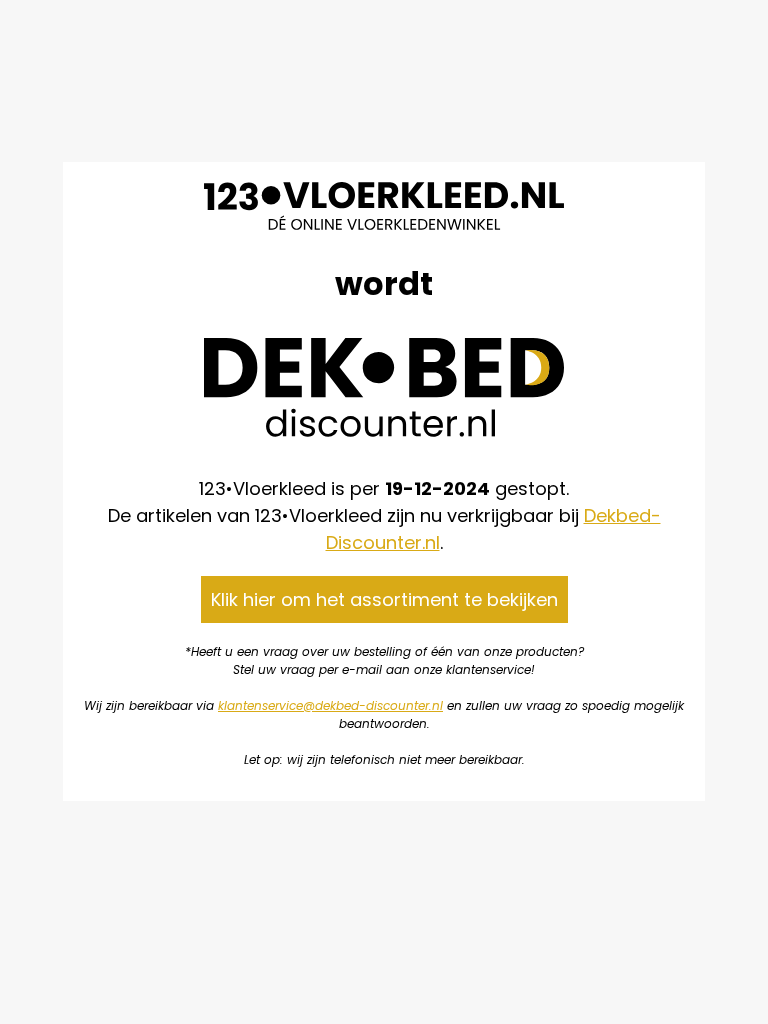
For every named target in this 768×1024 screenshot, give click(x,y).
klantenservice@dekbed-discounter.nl (330, 705)
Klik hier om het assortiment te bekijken (384, 599)
